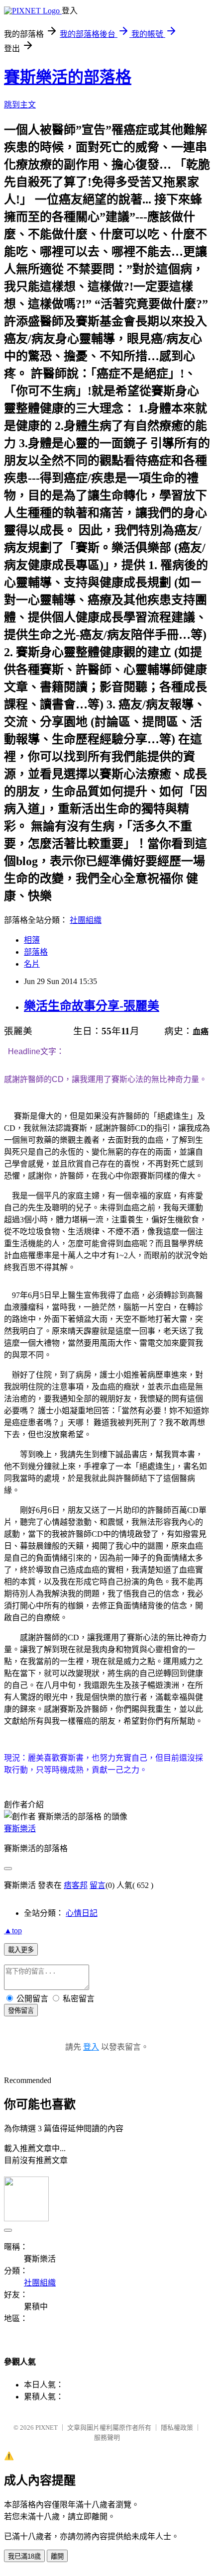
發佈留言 (21, 2011)
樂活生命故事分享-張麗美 (92, 1006)
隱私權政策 (177, 2427)
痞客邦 (76, 1885)
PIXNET (47, 2427)
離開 (57, 2556)
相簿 (32, 940)
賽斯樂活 (20, 1829)
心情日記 (82, 1913)
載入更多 (21, 1950)
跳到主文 (20, 105)
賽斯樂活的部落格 (68, 77)
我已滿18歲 (24, 2556)
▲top (13, 1931)
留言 (98, 1885)
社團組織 (86, 920)
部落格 (36, 952)
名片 (32, 964)
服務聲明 (107, 2437)
